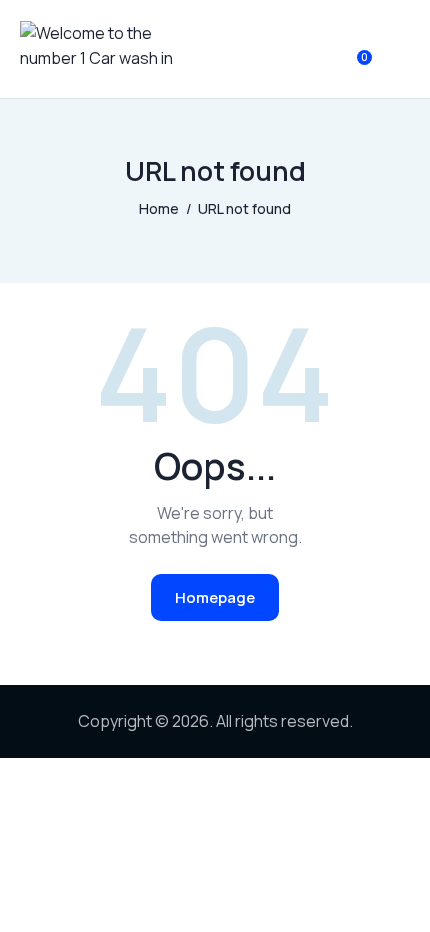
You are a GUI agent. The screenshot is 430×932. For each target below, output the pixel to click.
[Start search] (395, 53)
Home (159, 208)
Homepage (215, 597)
